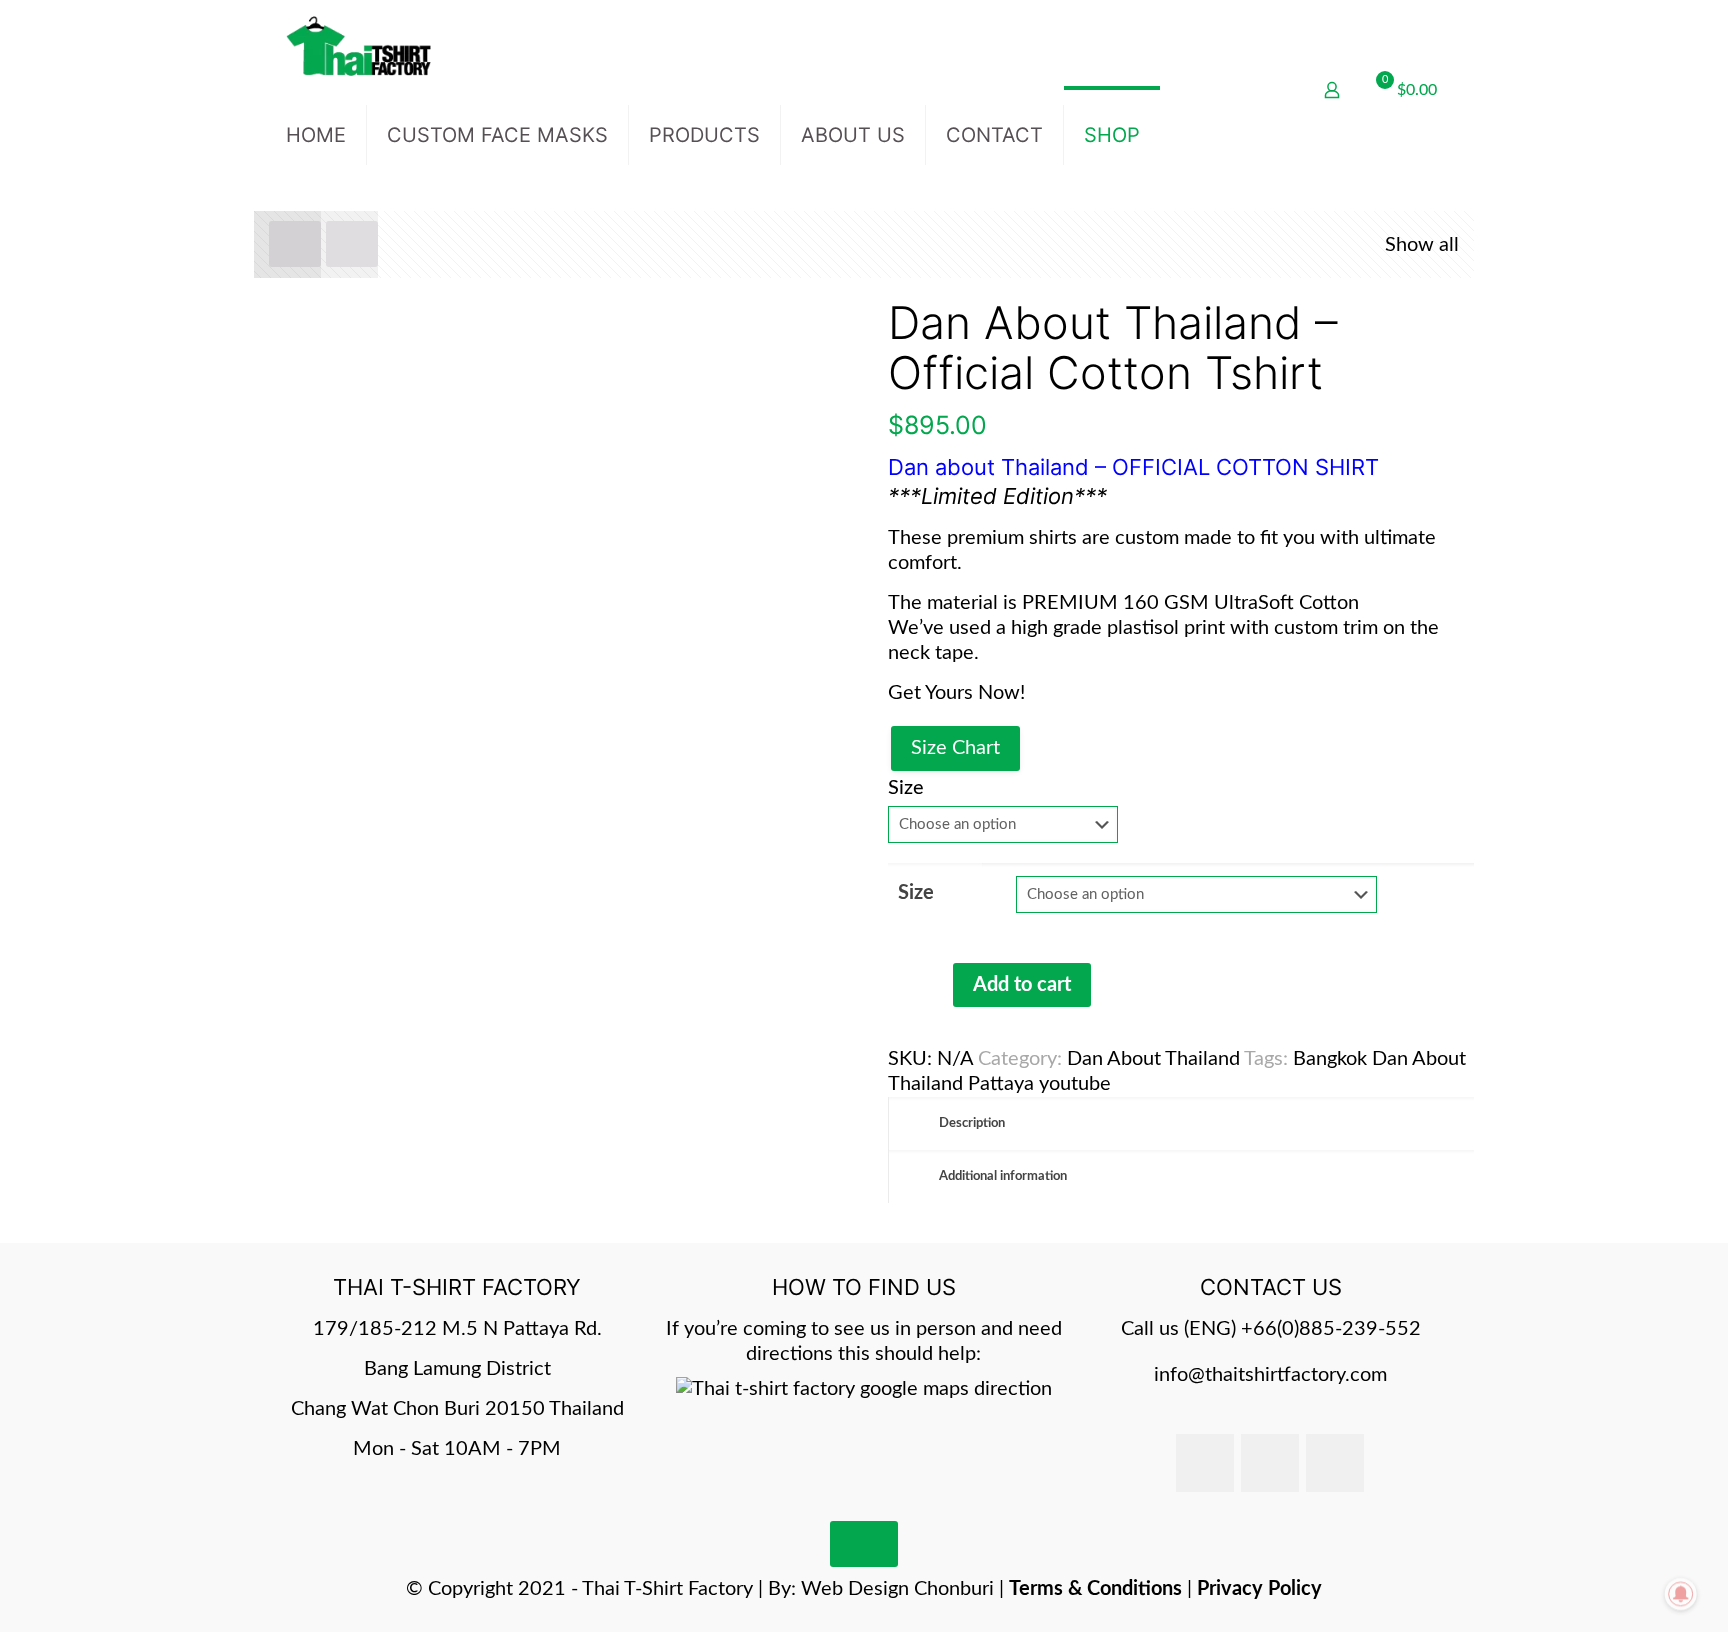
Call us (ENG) (1181, 1329)
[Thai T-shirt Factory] (358, 45)
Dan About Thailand (1153, 1059)
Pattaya (1001, 1084)
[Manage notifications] (1681, 1594)
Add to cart (1022, 985)
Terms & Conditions (1095, 1589)
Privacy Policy (1259, 1589)
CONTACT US (1271, 1287)
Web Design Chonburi (897, 1589)
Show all (1422, 245)
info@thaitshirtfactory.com (1270, 1375)
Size (906, 788)
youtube (1075, 1084)
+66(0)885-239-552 (1331, 1329)
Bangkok (1330, 1059)
